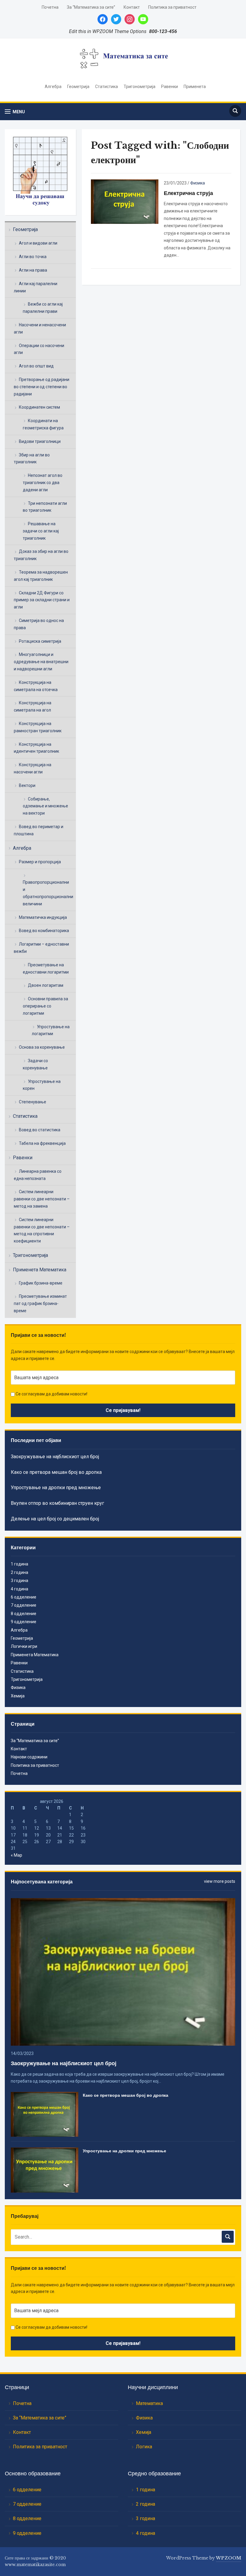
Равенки (169, 87)
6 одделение (24, 1597)
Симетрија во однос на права (39, 624)
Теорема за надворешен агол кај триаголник (41, 576)
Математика (149, 2403)
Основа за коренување (42, 1047)
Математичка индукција (43, 917)
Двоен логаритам (46, 985)
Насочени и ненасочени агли (40, 328)
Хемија (18, 1696)
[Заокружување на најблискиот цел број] (123, 1971)
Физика (198, 183)
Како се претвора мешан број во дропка (56, 1472)
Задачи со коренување (35, 1064)
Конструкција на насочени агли (33, 768)
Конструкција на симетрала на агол (33, 706)
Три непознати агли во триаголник (45, 507)
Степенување (33, 1102)
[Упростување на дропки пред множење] (44, 2170)
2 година (19, 1572)
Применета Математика (40, 1270)
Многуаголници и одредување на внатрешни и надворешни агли (41, 662)
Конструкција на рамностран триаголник (38, 727)
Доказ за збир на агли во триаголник (41, 555)
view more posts (220, 1881)
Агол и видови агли (38, 243)
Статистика (106, 87)
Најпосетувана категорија (42, 1882)
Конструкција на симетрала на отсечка (36, 686)
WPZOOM (229, 2558)
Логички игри (24, 1646)
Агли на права (33, 270)
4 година (19, 1589)
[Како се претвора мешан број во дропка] (44, 2114)
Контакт (132, 7)
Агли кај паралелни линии (36, 287)
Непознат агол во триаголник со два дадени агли (43, 483)
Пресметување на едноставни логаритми (46, 968)
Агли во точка (33, 257)
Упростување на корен (42, 1085)
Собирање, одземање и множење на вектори (45, 806)
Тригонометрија (139, 87)
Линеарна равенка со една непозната (38, 1175)
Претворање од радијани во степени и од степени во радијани (42, 387)
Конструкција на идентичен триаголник (36, 748)
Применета (195, 87)
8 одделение (24, 1614)
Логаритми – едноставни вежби (41, 948)
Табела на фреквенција (42, 1143)
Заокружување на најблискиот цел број (55, 1457)
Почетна (50, 7)
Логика (144, 2447)
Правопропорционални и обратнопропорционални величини (48, 893)
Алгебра (53, 87)
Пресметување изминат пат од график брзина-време (40, 1303)
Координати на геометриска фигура (43, 424)
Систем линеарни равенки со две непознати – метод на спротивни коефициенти (42, 1230)
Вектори (27, 785)
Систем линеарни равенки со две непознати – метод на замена (42, 1199)
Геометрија (78, 87)
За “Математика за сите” (91, 7)
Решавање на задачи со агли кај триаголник (41, 531)
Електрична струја (188, 193)
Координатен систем (39, 407)
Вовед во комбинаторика (44, 931)
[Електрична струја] (125, 201)
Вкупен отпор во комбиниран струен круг (57, 1503)
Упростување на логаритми (51, 1030)
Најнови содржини (29, 1757)
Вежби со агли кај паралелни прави (43, 308)
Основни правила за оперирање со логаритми (45, 1006)
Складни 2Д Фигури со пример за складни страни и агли (42, 600)
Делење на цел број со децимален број (55, 1519)
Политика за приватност (172, 7)
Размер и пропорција (40, 862)
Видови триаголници (40, 441)
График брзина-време (41, 1283)
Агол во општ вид (36, 366)
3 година (19, 1581)
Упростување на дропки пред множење (56, 1488)
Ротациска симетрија (40, 641)
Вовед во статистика (40, 1130)
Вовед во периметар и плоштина (39, 830)
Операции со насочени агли (39, 349)
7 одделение (24, 1605)
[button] (15, 112)
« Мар (16, 1855)
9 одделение (24, 1622)
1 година (19, 1564)
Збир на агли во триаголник (32, 459)
